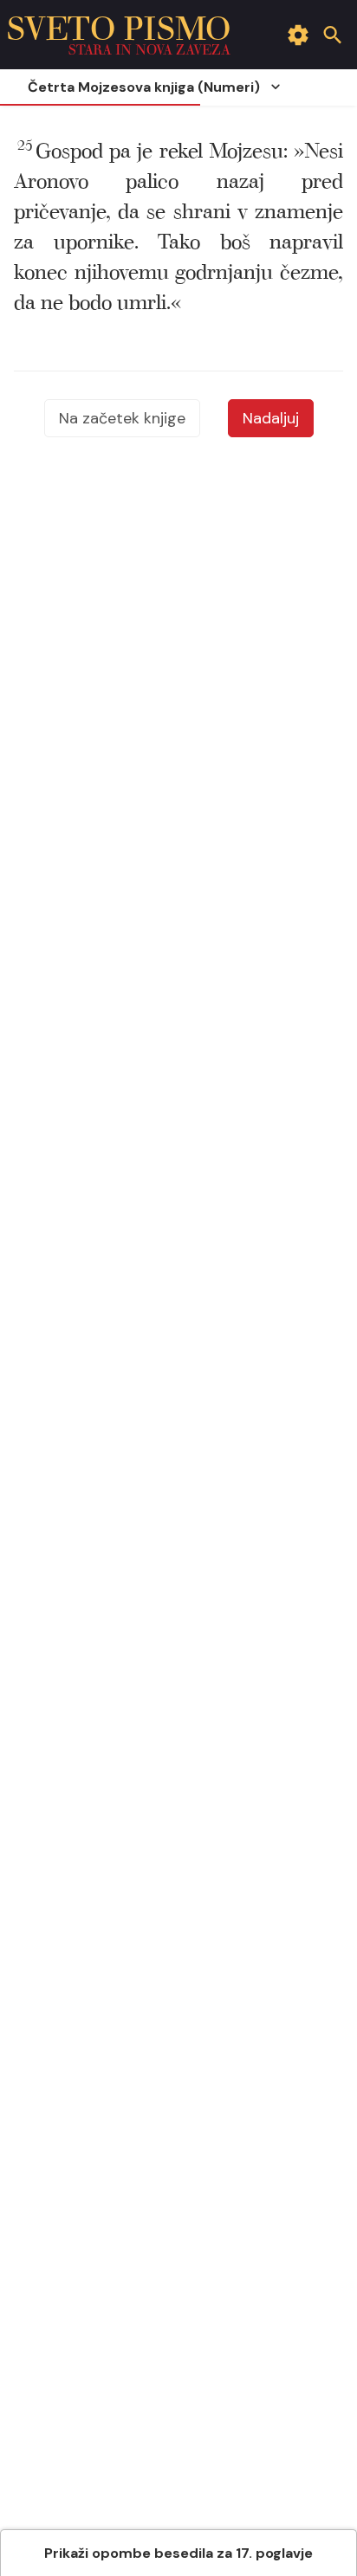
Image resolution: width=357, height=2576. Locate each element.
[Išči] (333, 35)
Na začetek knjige (122, 418)
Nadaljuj (271, 418)
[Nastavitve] (298, 35)
